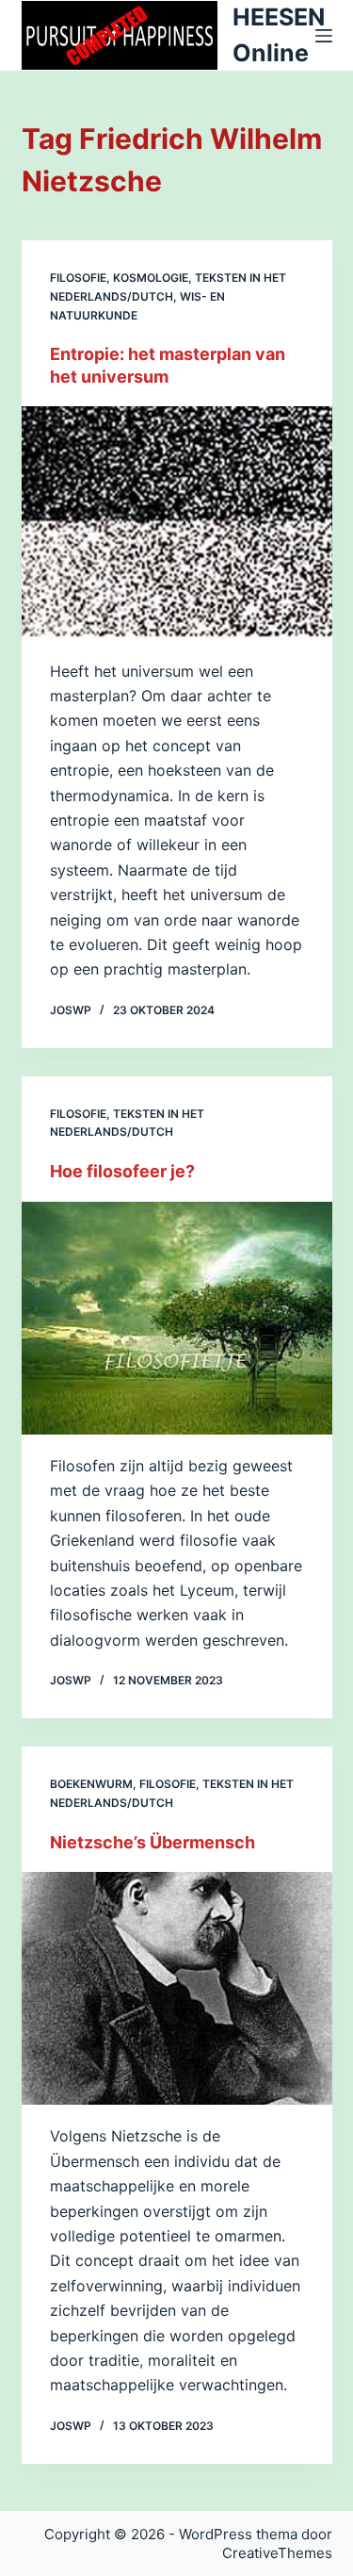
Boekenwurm (91, 1784)
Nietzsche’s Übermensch (152, 1842)
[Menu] (324, 36)
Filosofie (78, 278)
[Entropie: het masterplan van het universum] (177, 523)
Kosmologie (151, 278)
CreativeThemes (277, 2553)
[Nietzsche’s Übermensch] (177, 1989)
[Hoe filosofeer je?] (177, 1319)
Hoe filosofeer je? (122, 1171)
